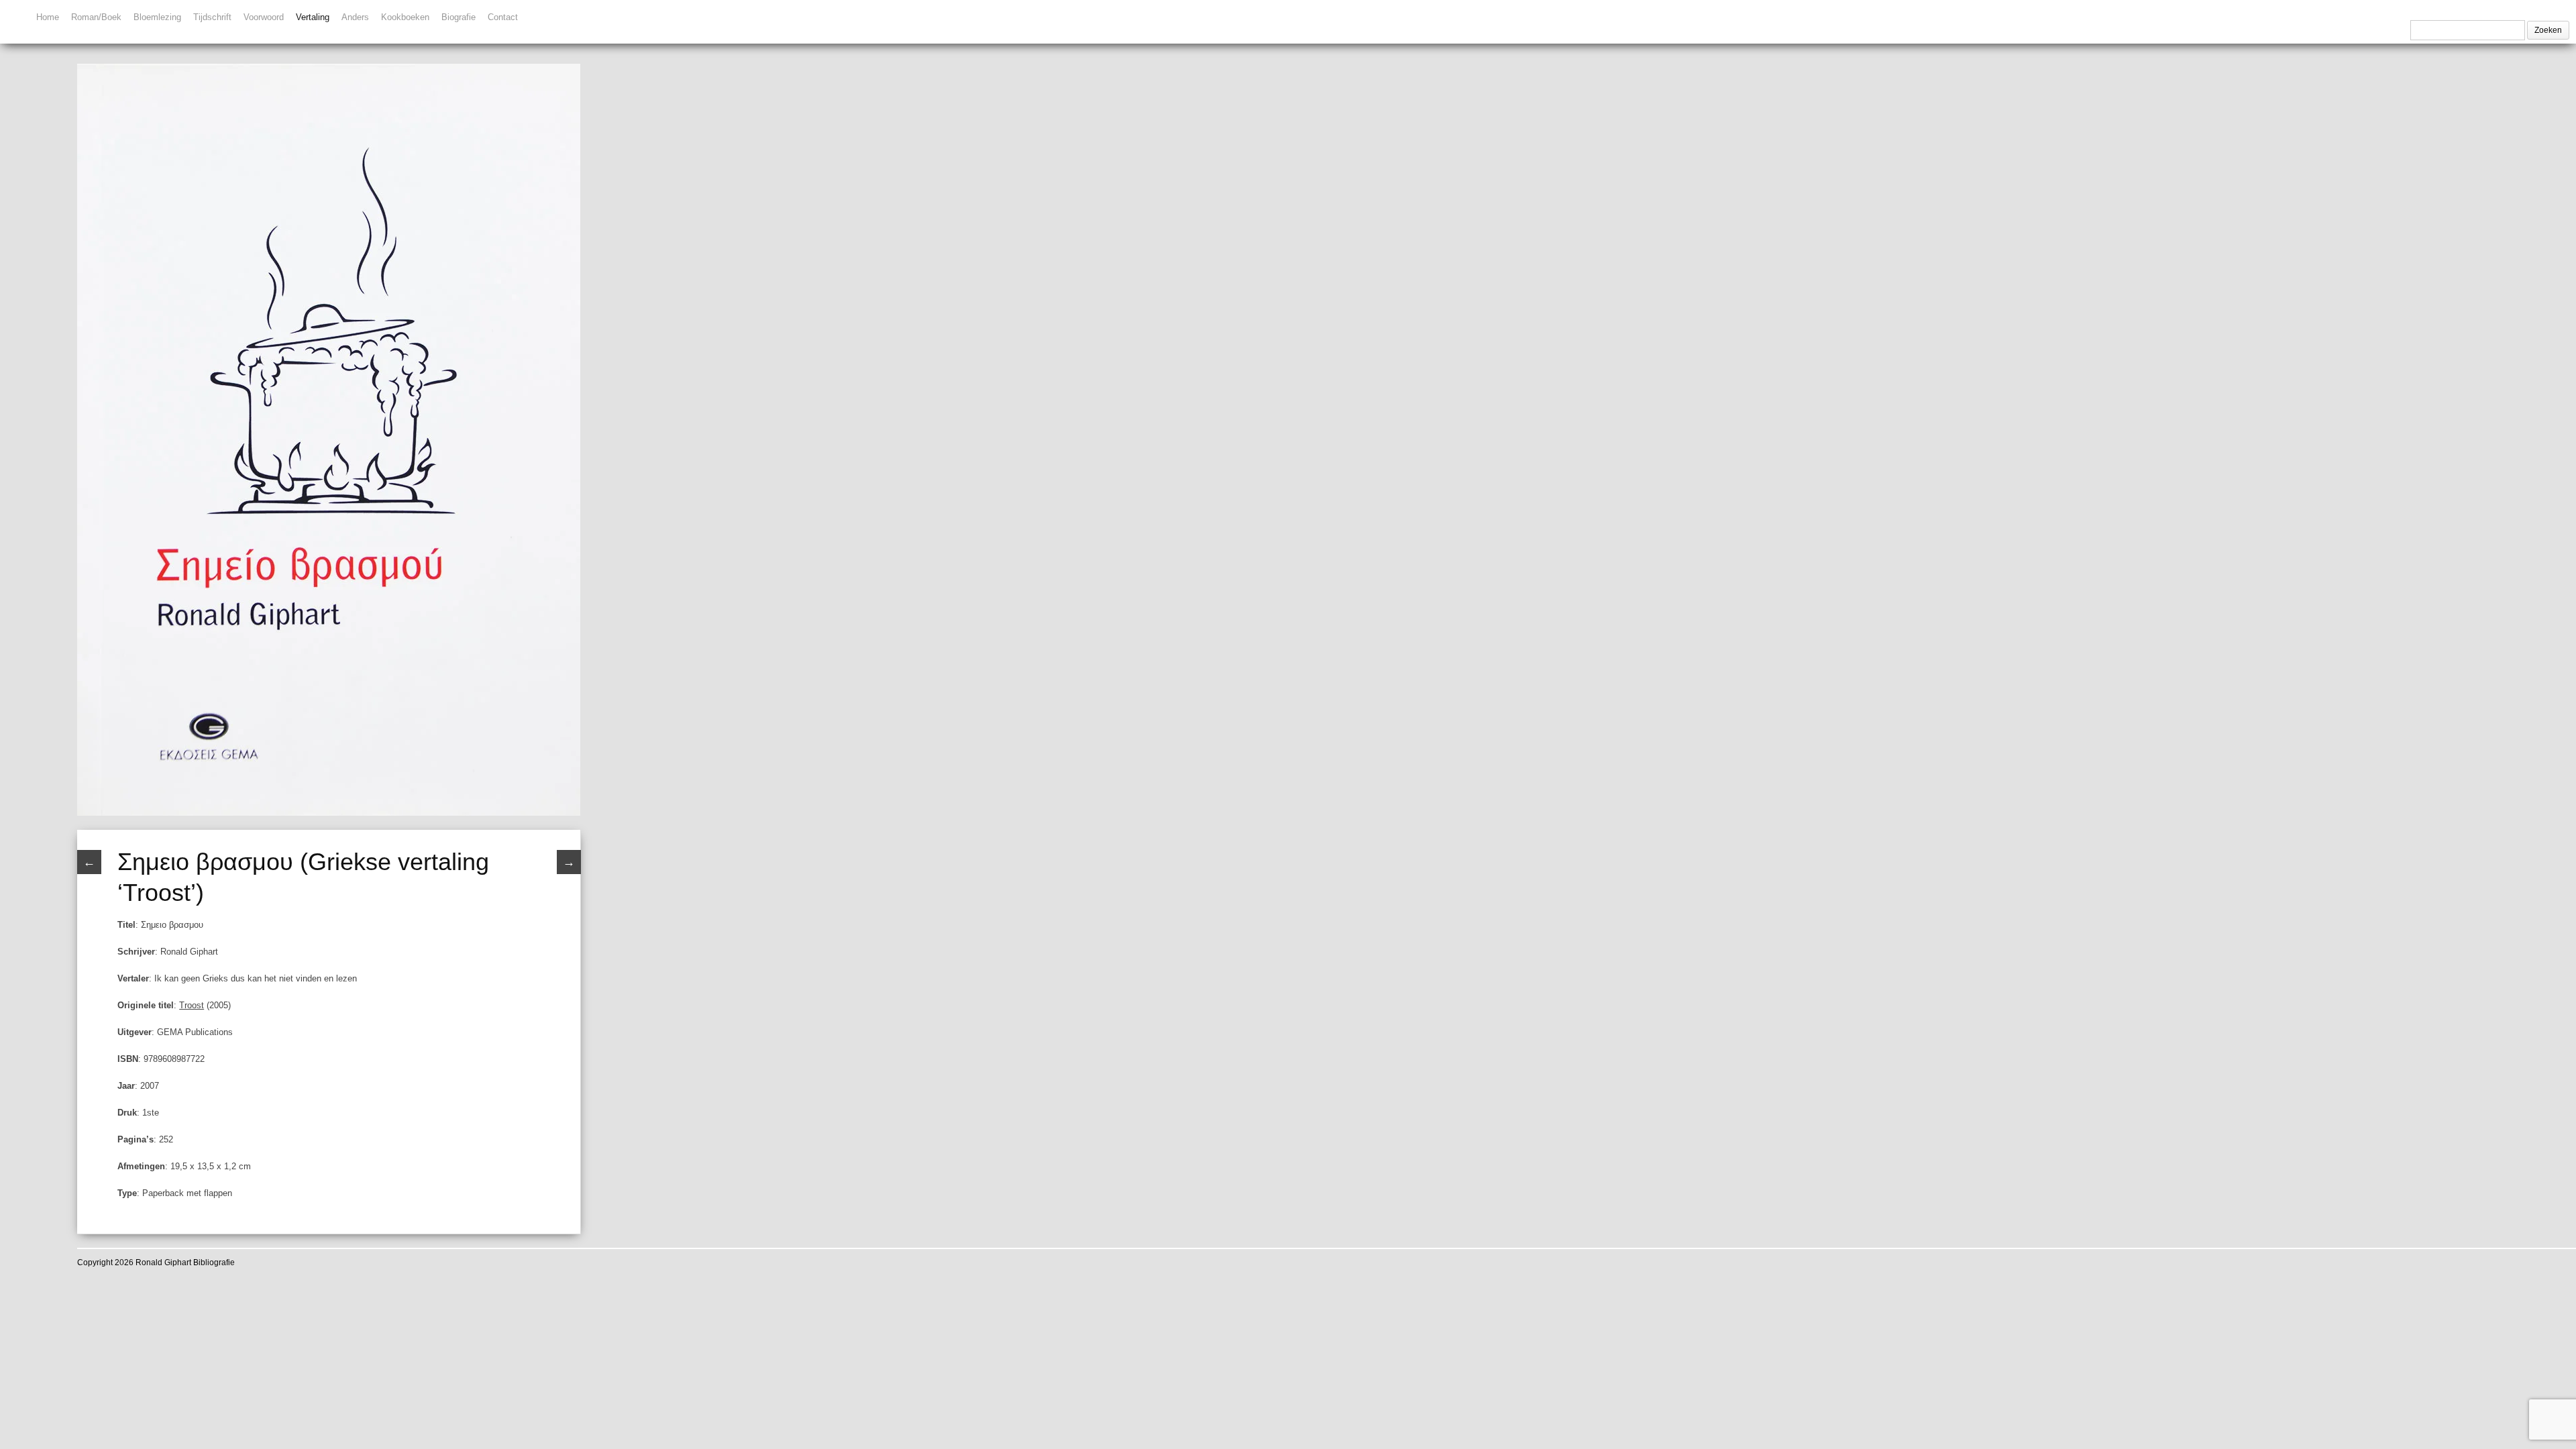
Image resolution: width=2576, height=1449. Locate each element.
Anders (355, 17)
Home (48, 17)
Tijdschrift (212, 17)
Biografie (459, 17)
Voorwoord (264, 17)
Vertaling (313, 17)
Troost (192, 1005)
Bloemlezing (157, 17)
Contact (503, 17)
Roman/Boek (96, 17)
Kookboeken (405, 17)
